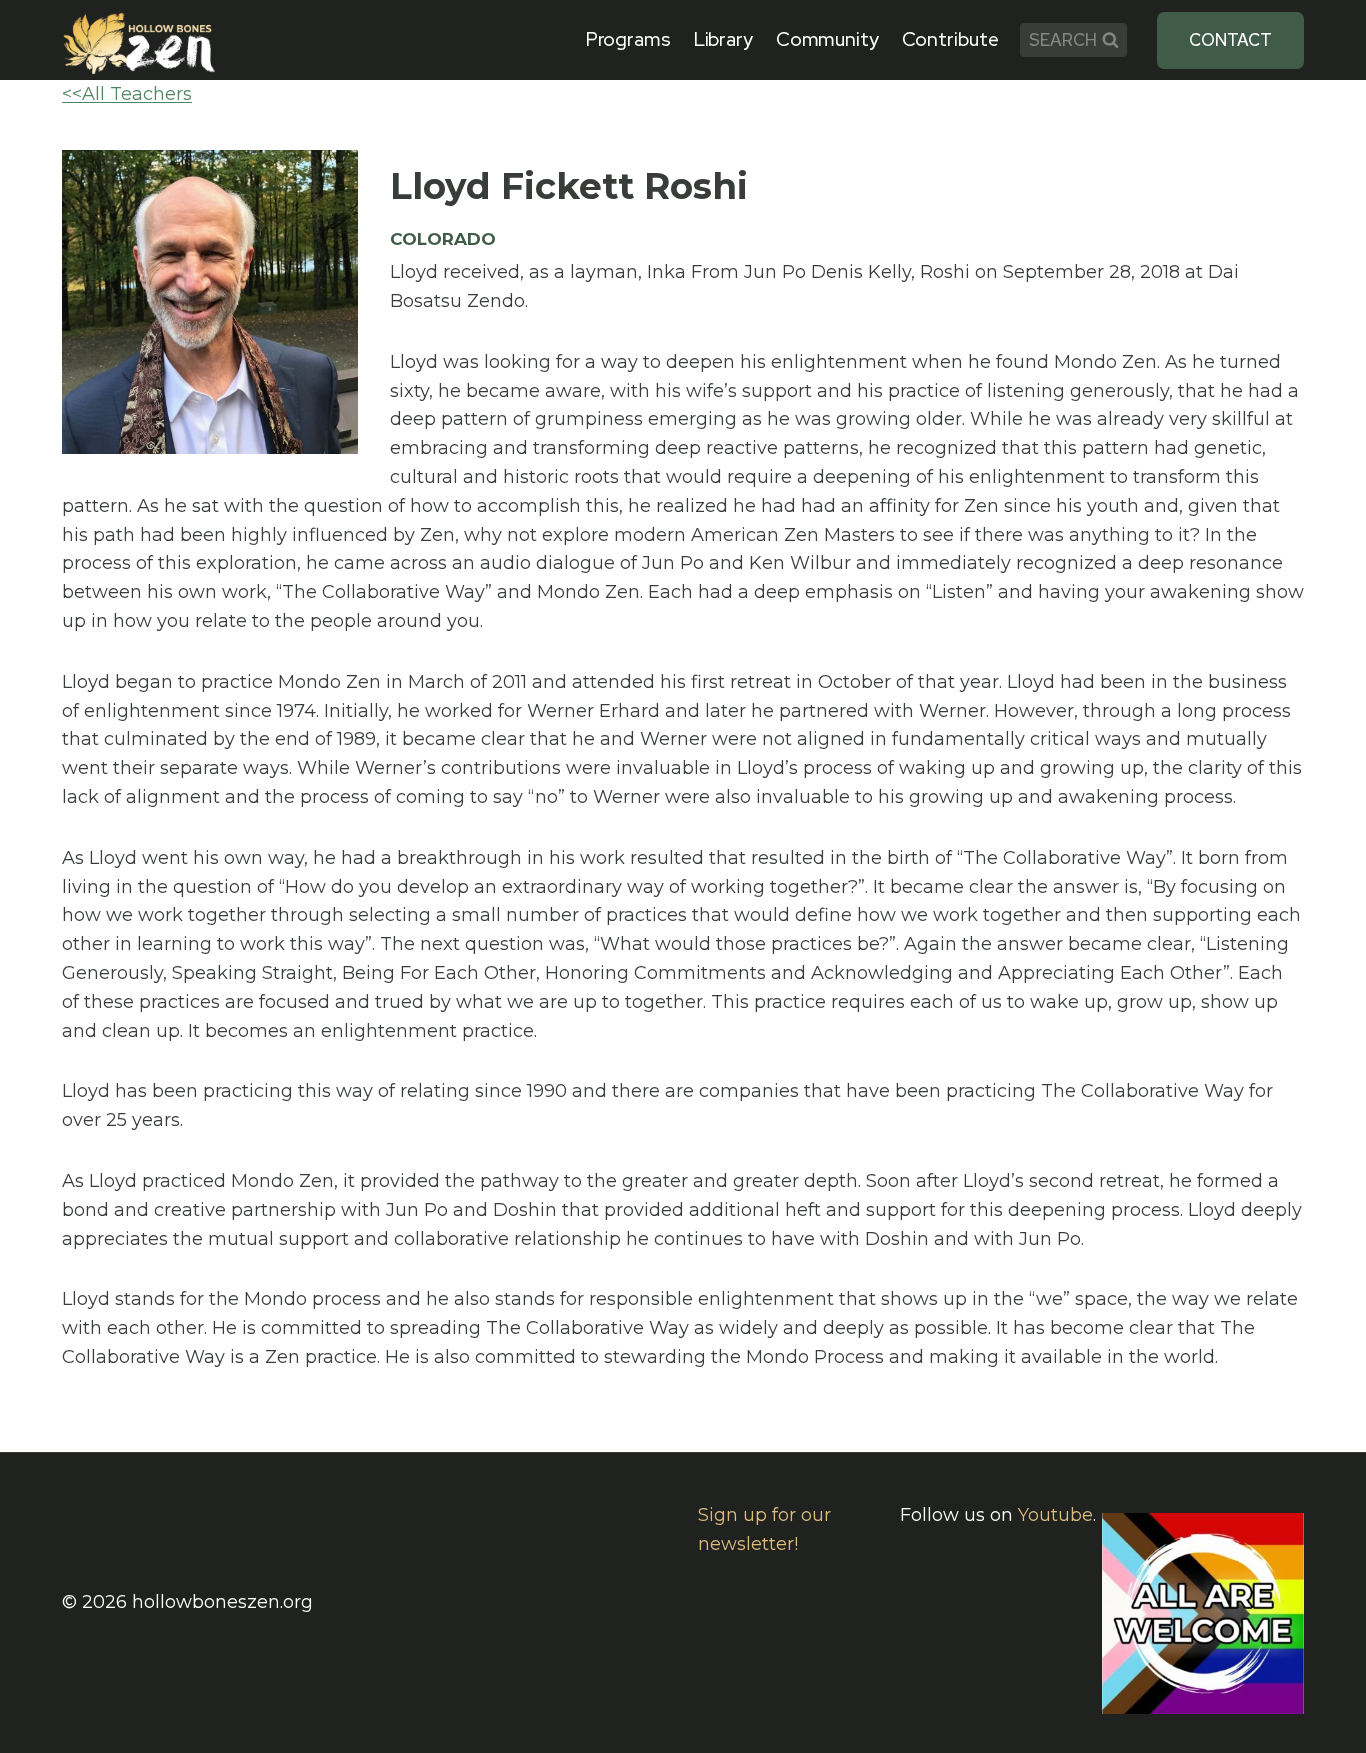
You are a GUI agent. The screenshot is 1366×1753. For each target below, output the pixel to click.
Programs (628, 39)
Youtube (1055, 1515)
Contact (1230, 40)
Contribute (950, 39)
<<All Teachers (127, 94)
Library (723, 39)
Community (827, 39)
